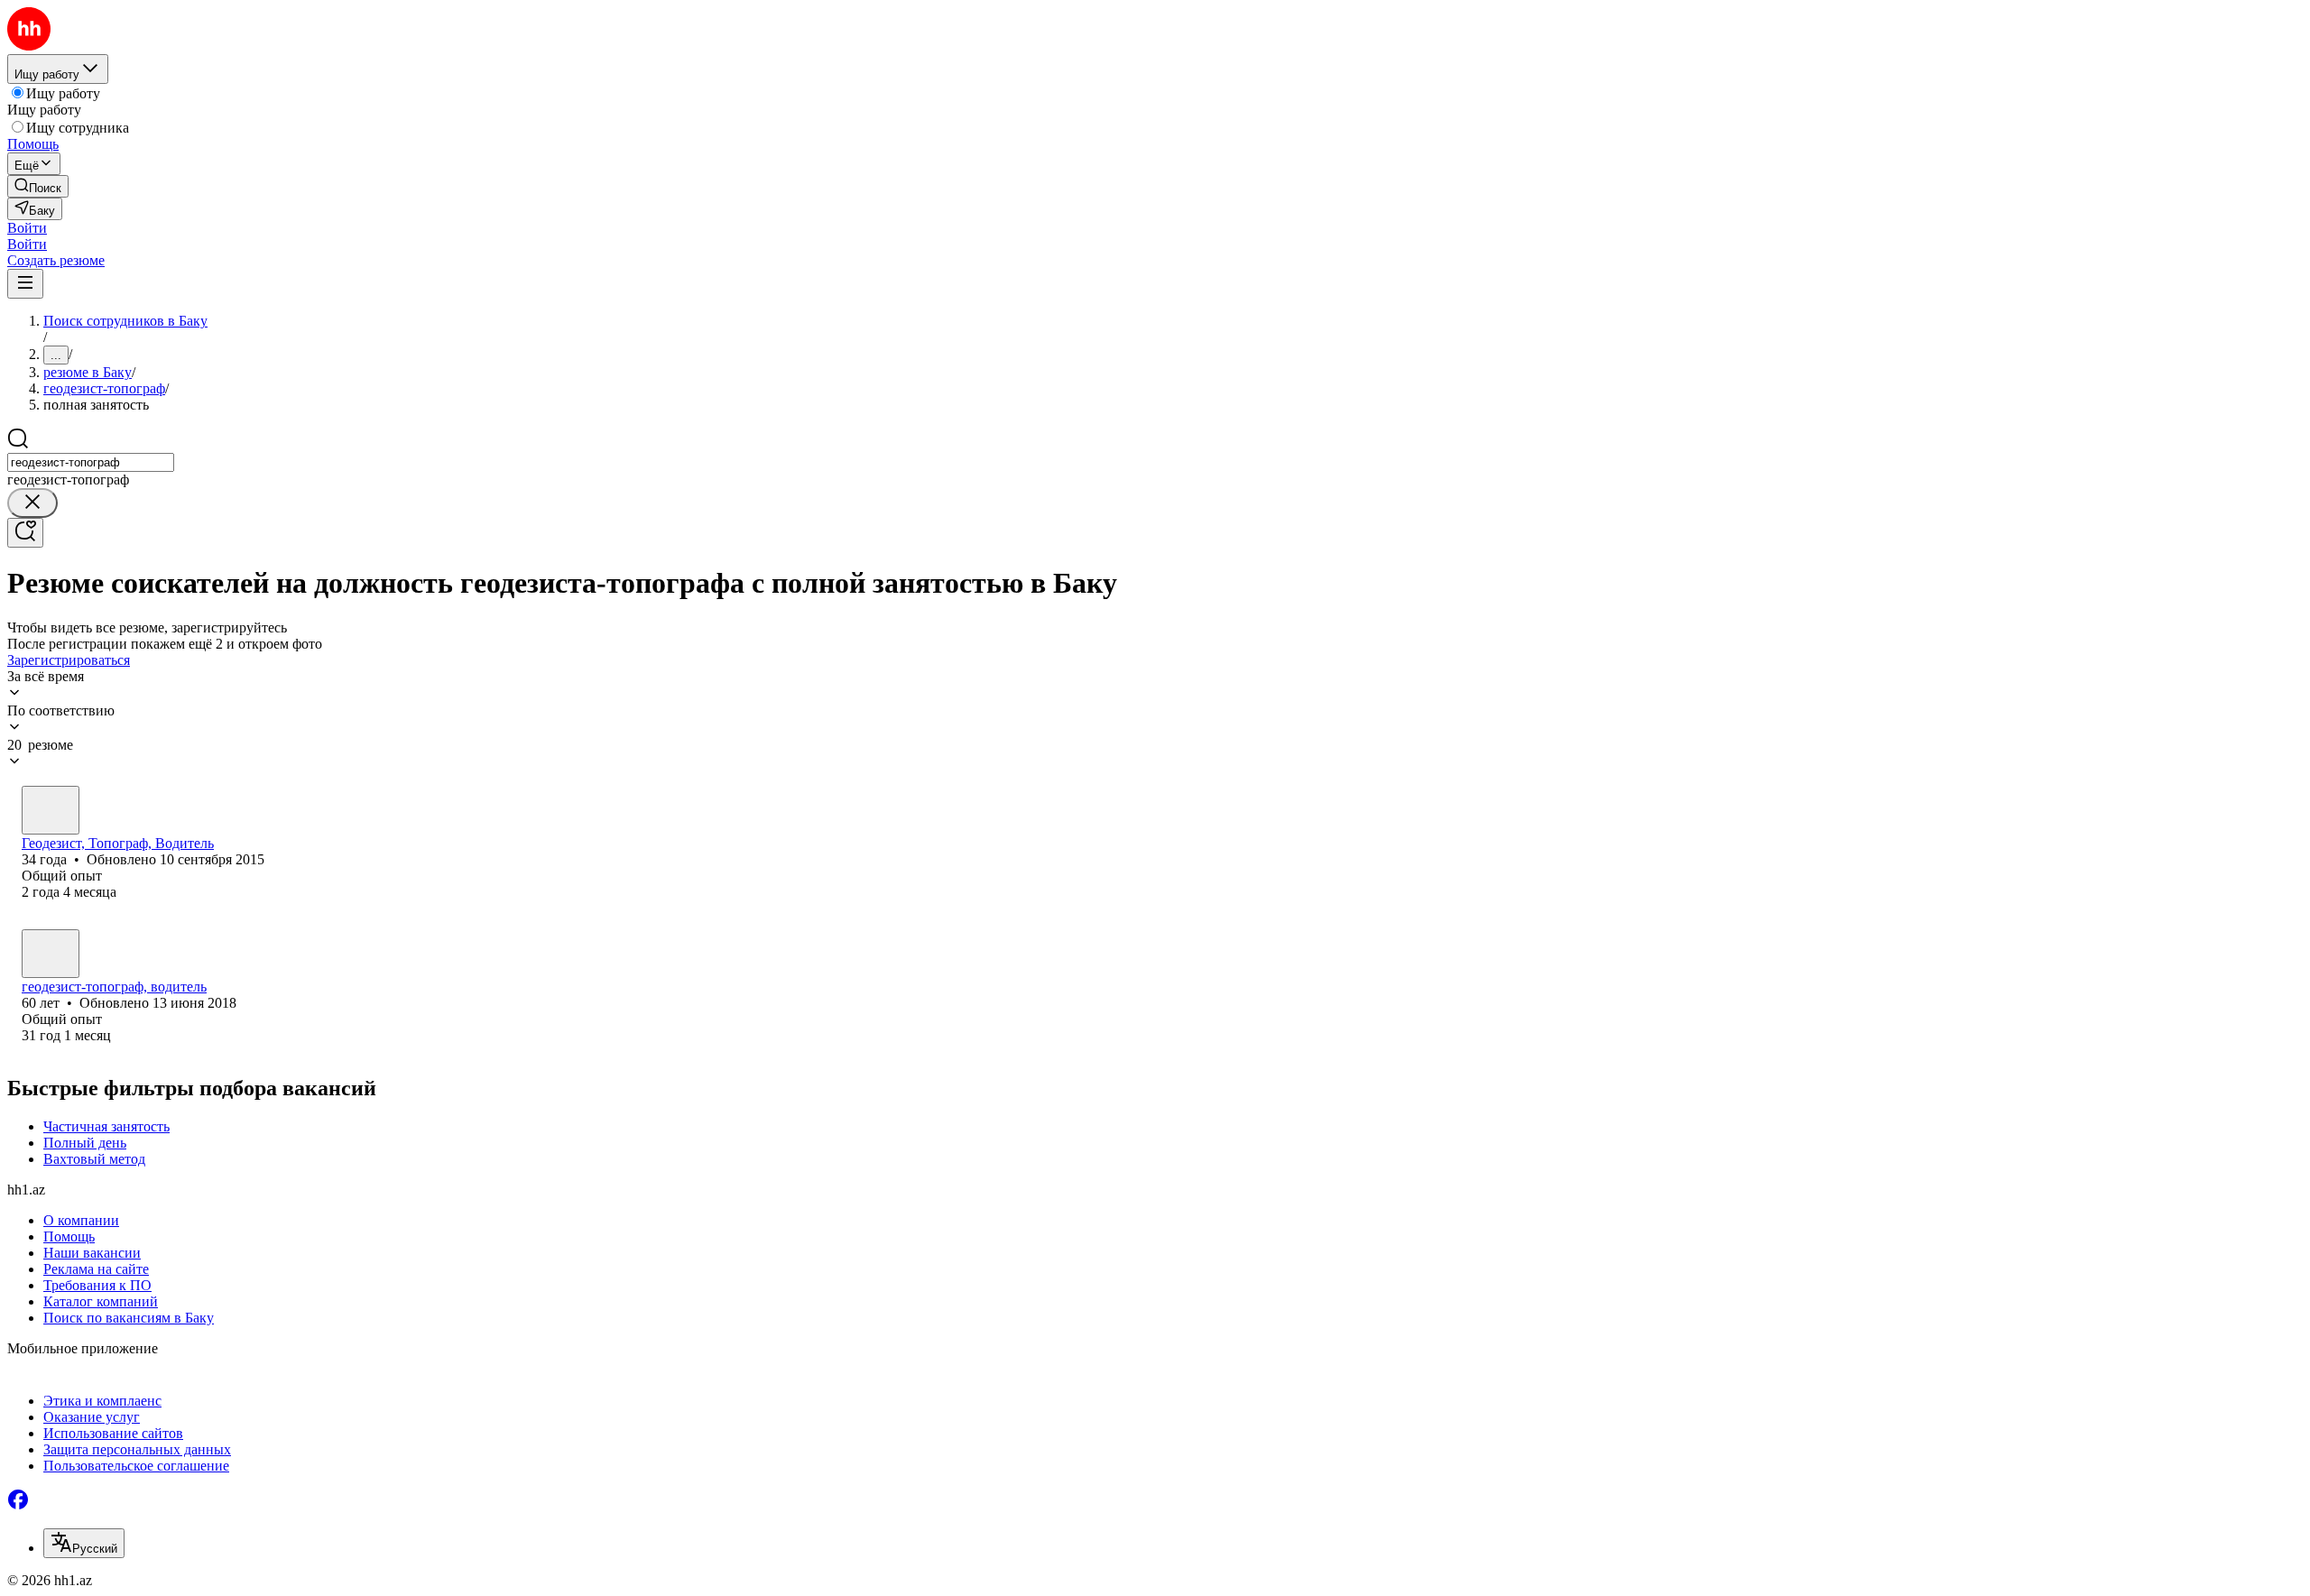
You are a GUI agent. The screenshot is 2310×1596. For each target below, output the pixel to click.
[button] (27, 228)
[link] (38, 186)
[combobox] (91, 462)
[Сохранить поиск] (25, 533)
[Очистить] (32, 503)
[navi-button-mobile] (25, 284)
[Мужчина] (51, 810)
